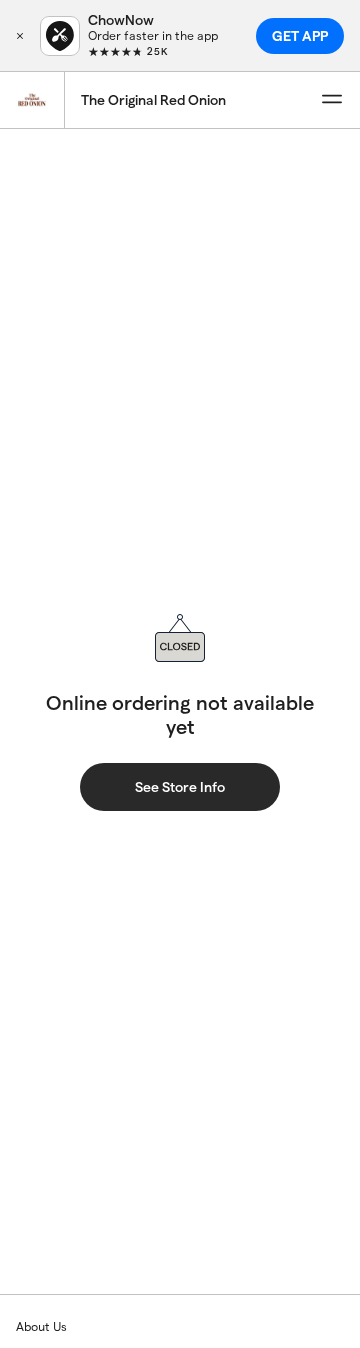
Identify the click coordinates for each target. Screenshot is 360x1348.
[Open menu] (332, 99)
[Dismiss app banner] (20, 36)
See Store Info (180, 787)
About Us (41, 1326)
